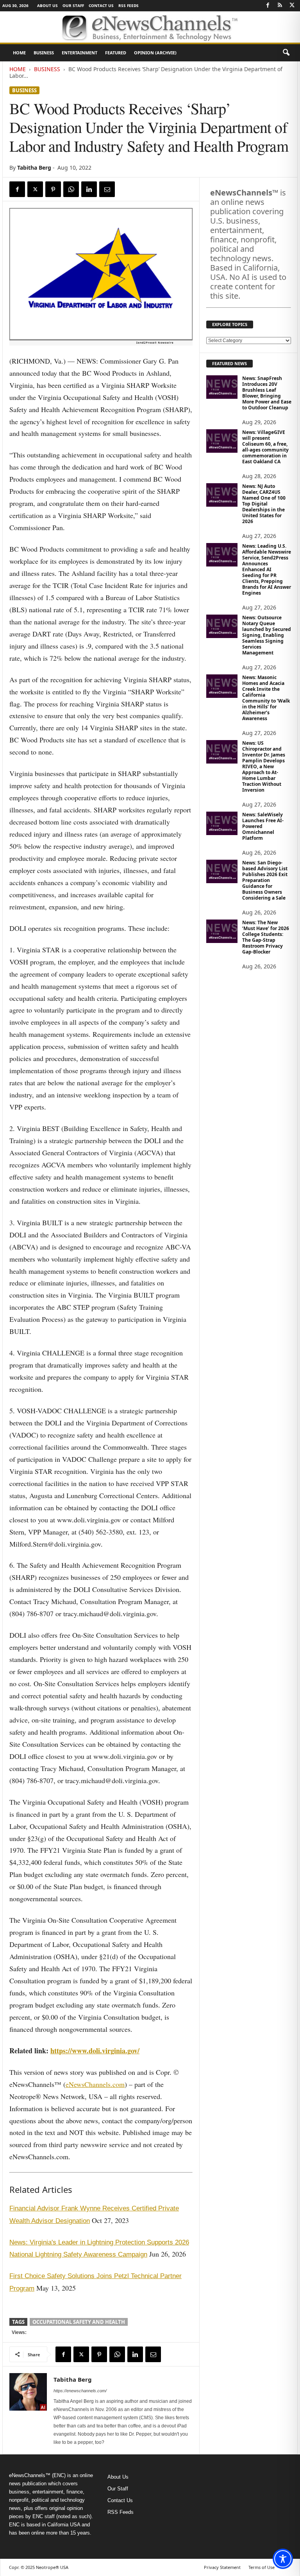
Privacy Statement (222, 2567)
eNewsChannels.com (95, 2084)
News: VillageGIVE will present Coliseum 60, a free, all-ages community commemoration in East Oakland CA (265, 447)
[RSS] (280, 6)
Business (44, 53)
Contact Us (101, 5)
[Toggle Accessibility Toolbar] (283, 2559)
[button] (286, 53)
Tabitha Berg (34, 168)
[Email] (107, 189)
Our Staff (73, 5)
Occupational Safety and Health (79, 2322)
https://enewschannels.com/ (80, 2391)
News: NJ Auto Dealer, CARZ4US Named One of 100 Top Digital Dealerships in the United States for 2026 (264, 504)
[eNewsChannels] (150, 27)
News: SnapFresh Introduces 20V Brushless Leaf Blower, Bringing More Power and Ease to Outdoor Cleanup (267, 393)
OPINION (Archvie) (155, 53)
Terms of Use (262, 2567)
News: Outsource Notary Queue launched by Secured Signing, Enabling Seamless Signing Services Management (267, 635)
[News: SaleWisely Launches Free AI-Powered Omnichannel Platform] (222, 823)
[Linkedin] (89, 189)
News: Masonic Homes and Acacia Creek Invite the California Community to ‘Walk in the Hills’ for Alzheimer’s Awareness (266, 698)
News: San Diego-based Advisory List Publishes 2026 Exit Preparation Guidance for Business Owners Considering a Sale (265, 880)
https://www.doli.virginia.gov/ (95, 2051)
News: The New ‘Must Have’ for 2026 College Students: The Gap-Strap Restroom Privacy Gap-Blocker (266, 937)
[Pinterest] (53, 189)
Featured (116, 53)
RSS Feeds (129, 5)
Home (19, 53)
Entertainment (79, 53)
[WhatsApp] (71, 189)
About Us (47, 5)
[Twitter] (292, 6)
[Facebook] (268, 6)
